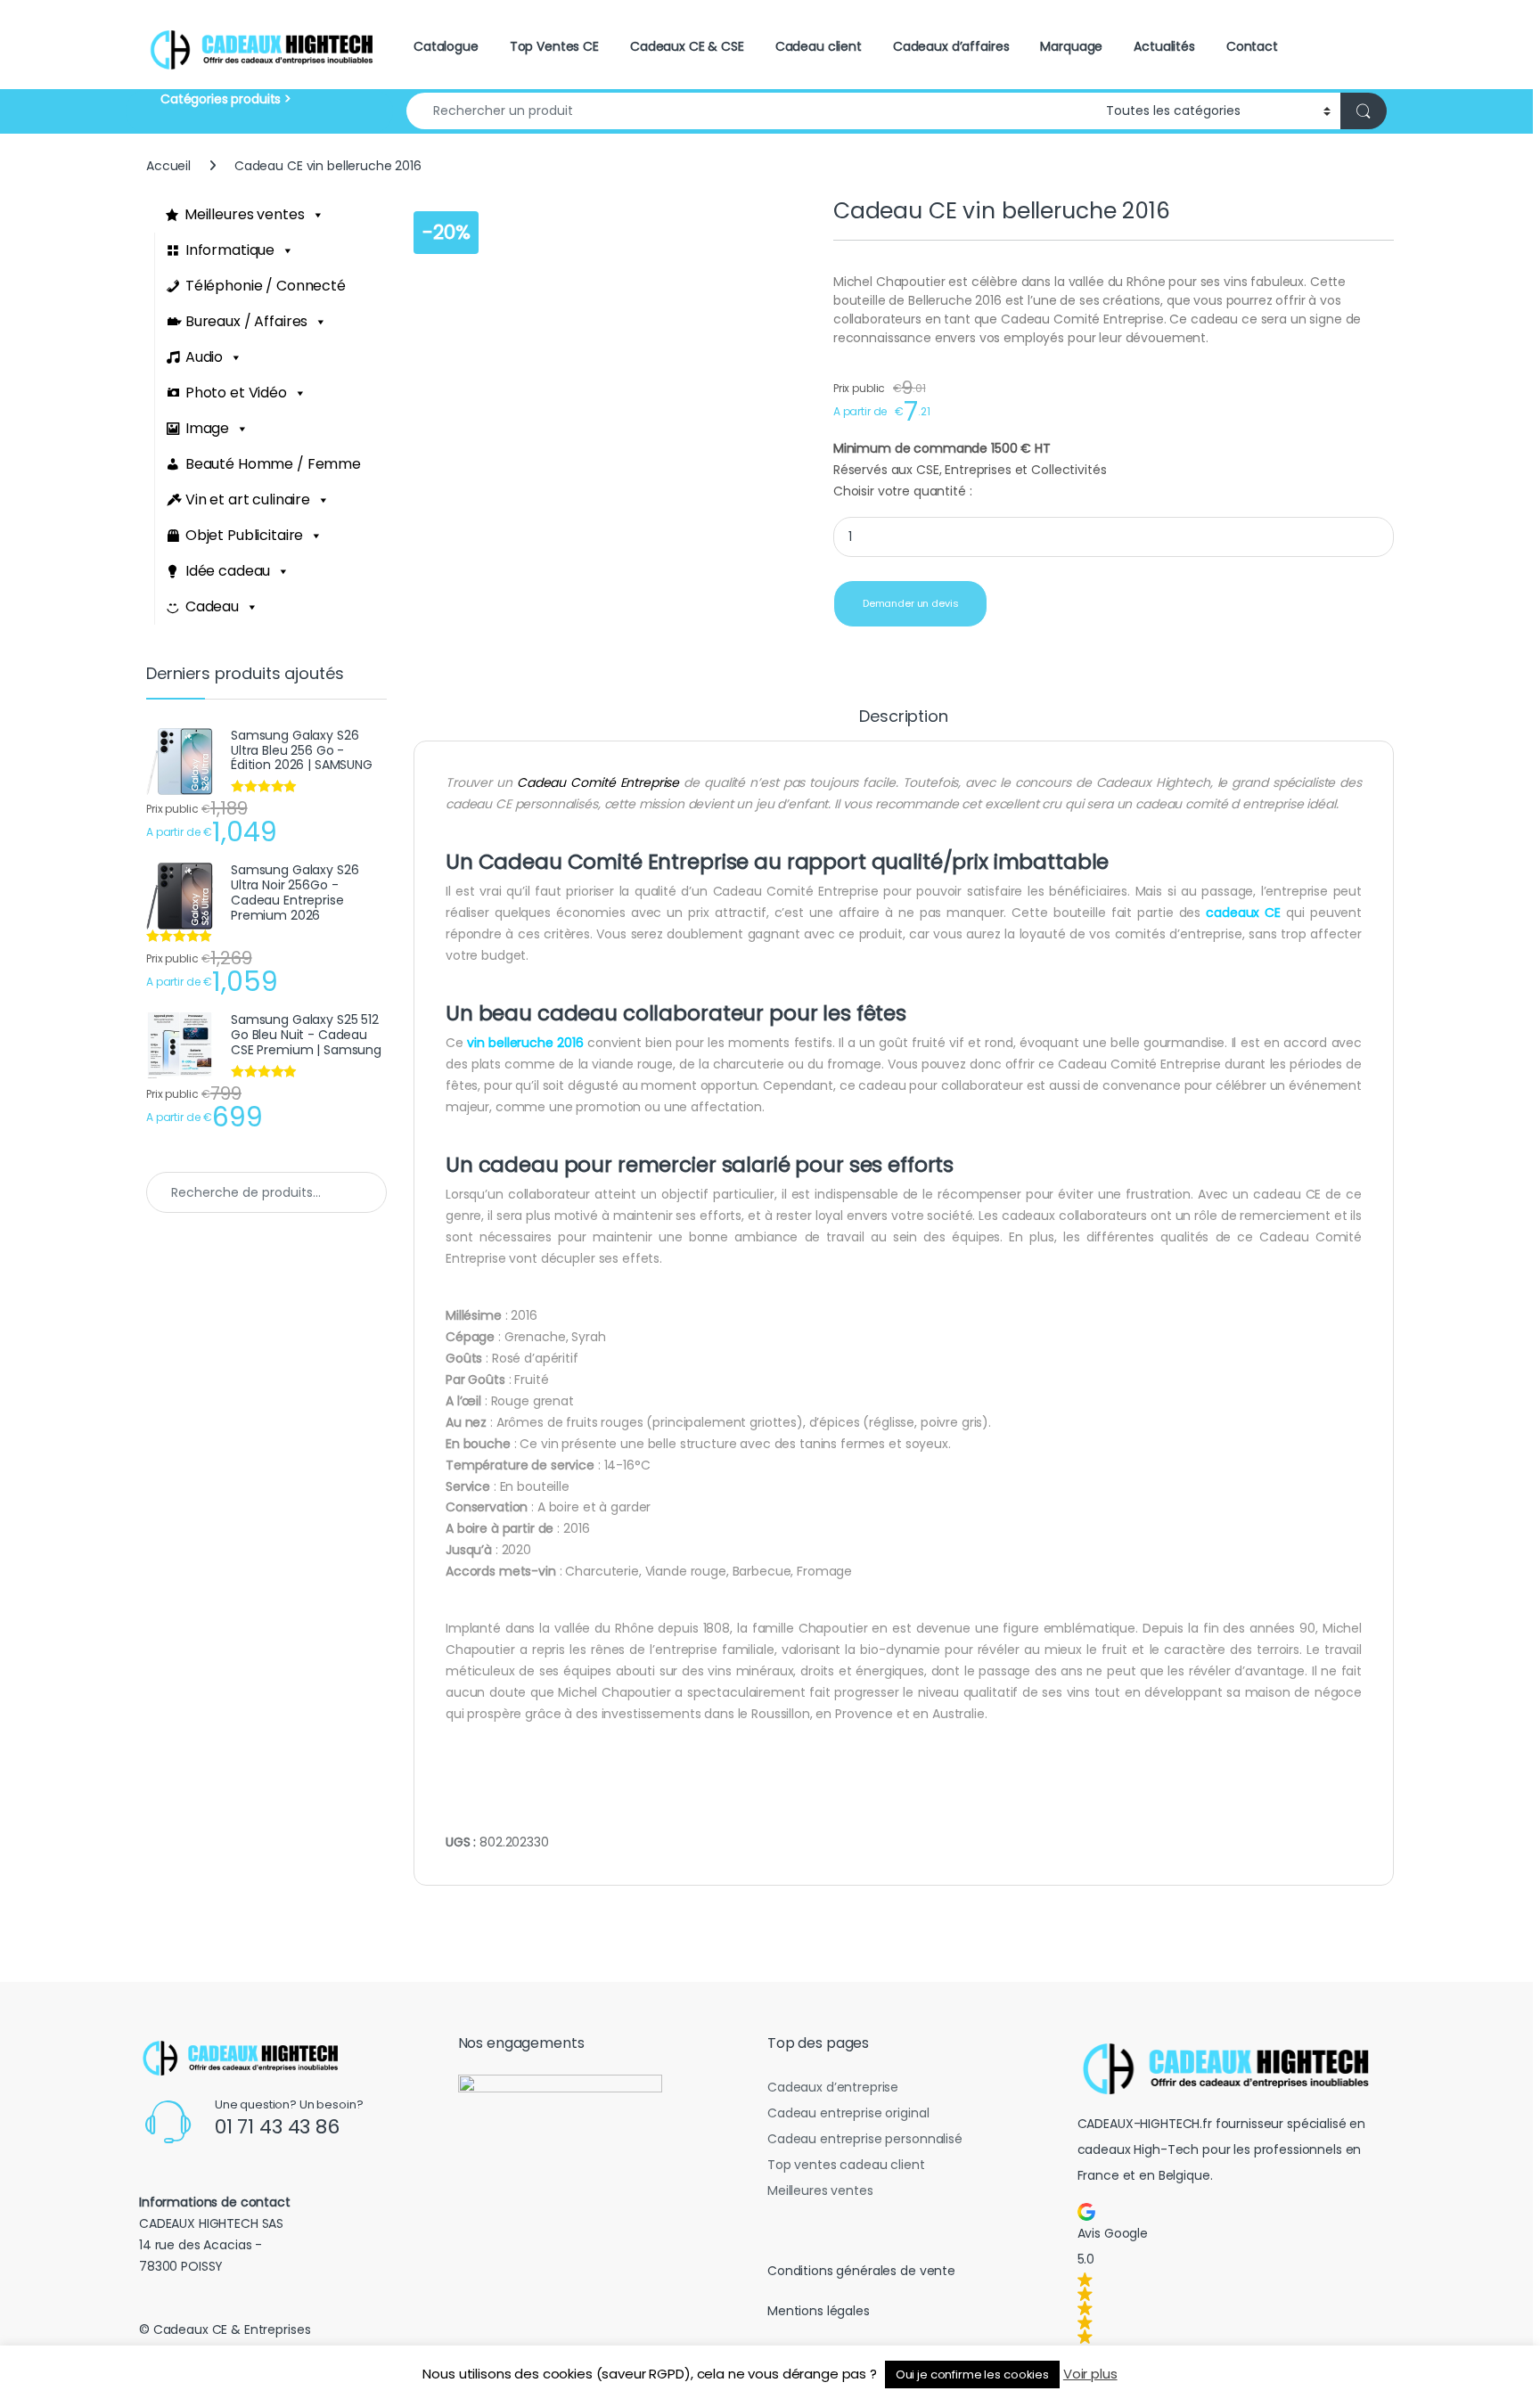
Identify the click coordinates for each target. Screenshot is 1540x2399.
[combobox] (751, 111)
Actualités (1164, 46)
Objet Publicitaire (244, 535)
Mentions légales (819, 2311)
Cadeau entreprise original (848, 2113)
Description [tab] (903, 718)
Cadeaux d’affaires (951, 46)
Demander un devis (911, 603)
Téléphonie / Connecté (266, 286)
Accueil (168, 166)
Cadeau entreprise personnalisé (865, 2139)
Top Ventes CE (554, 46)
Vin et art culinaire (248, 499)
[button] (1233, 2273)
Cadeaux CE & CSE (687, 46)
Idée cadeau (228, 571)
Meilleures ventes (245, 214)
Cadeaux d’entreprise (833, 2087)
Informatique (230, 250)
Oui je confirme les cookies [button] (972, 2374)
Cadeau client (819, 46)
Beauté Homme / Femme (273, 464)
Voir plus (1090, 2374)
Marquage (1071, 46)
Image (207, 428)
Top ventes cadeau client (846, 2165)
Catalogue (446, 46)
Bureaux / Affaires (246, 321)
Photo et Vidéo (236, 393)
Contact (1252, 46)
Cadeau (212, 606)
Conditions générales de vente (861, 2271)
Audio (204, 357)
